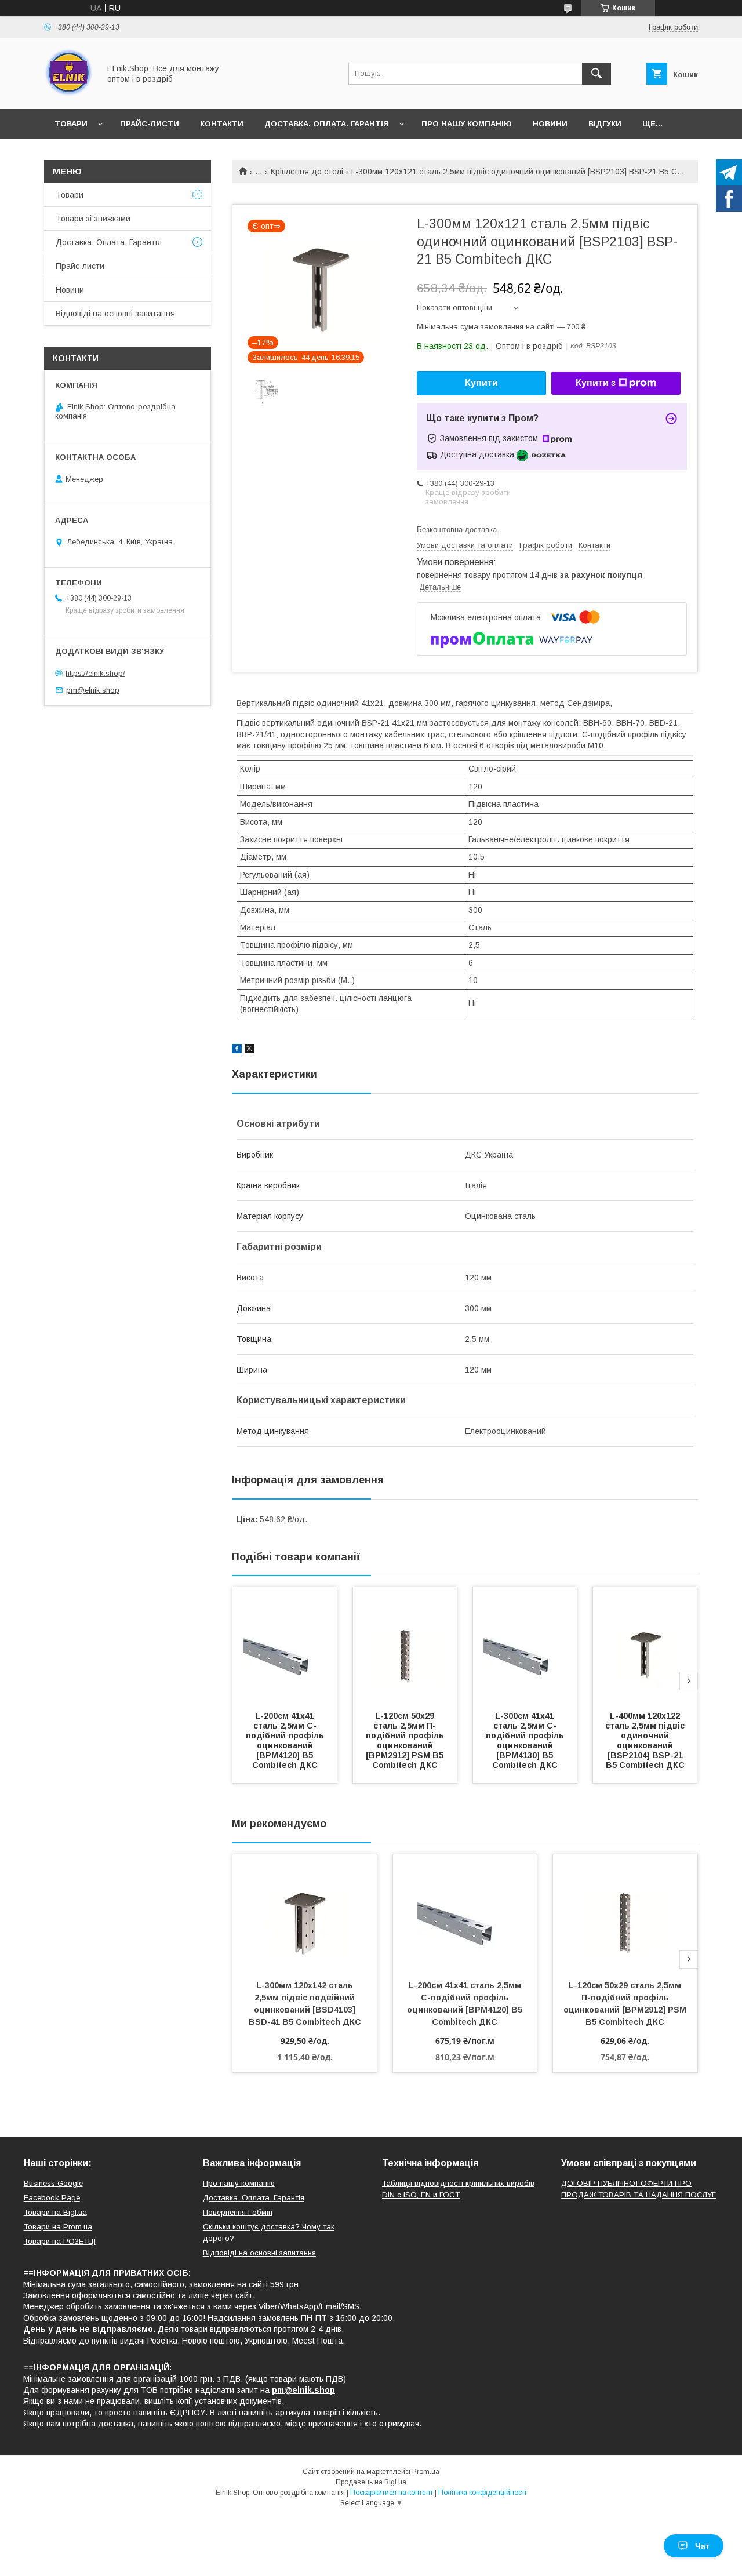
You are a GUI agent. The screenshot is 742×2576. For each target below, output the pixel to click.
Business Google (53, 2183)
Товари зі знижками (93, 219)
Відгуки (605, 124)
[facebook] (237, 1050)
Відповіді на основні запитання (115, 314)
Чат (702, 2546)
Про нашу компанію (467, 124)
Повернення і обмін (238, 2212)
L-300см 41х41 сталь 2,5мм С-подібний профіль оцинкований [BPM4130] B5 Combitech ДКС (526, 1740)
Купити (481, 383)
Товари (71, 124)
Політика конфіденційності (482, 2493)
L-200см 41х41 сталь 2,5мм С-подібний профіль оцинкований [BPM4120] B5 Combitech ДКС (286, 1740)
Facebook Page (52, 2198)
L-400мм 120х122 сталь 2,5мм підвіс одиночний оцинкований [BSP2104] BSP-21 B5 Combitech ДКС (646, 1740)
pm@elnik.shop (93, 690)
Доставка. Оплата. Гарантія (327, 124)
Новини (550, 124)
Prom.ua (426, 2472)
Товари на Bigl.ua (55, 2212)
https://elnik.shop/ (95, 673)
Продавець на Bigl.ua (371, 2482)
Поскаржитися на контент (392, 2493)
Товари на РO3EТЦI (60, 2241)
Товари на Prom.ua (58, 2227)
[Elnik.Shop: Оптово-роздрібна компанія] (69, 94)
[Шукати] (596, 74)
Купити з (596, 383)
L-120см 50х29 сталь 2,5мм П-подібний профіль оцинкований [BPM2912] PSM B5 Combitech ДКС (406, 1740)
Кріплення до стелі (307, 172)
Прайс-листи (150, 124)
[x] (249, 1050)
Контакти (222, 124)
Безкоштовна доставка (457, 530)
